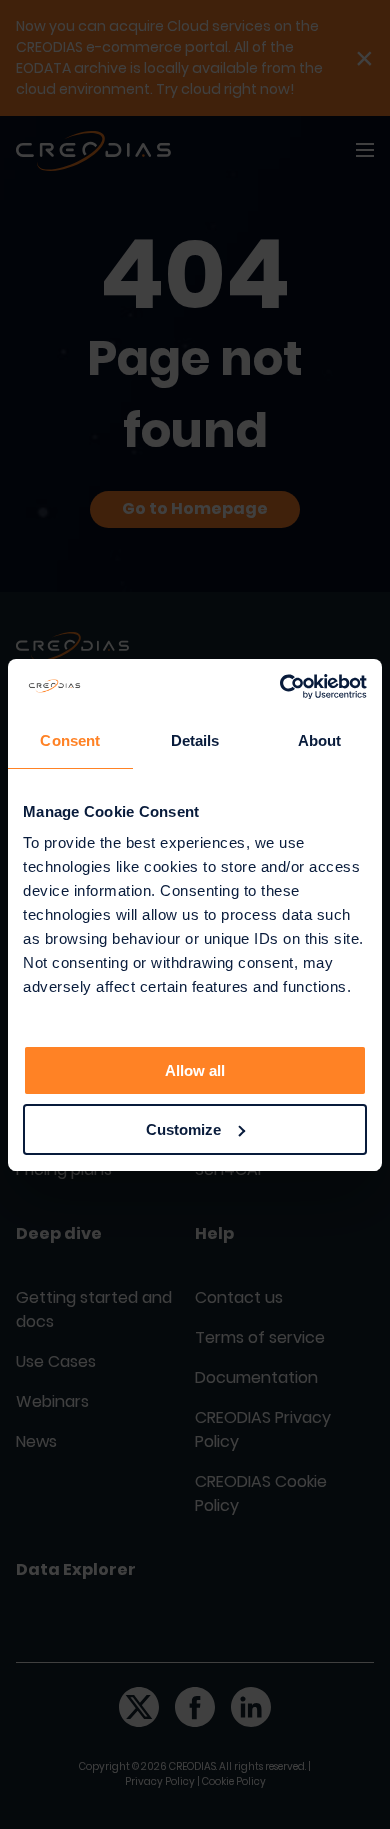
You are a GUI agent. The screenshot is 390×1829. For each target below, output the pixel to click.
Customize (183, 1129)
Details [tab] (195, 740)
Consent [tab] (70, 740)
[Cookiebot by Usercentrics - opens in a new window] (280, 687)
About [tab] (320, 740)
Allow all (195, 1070)
